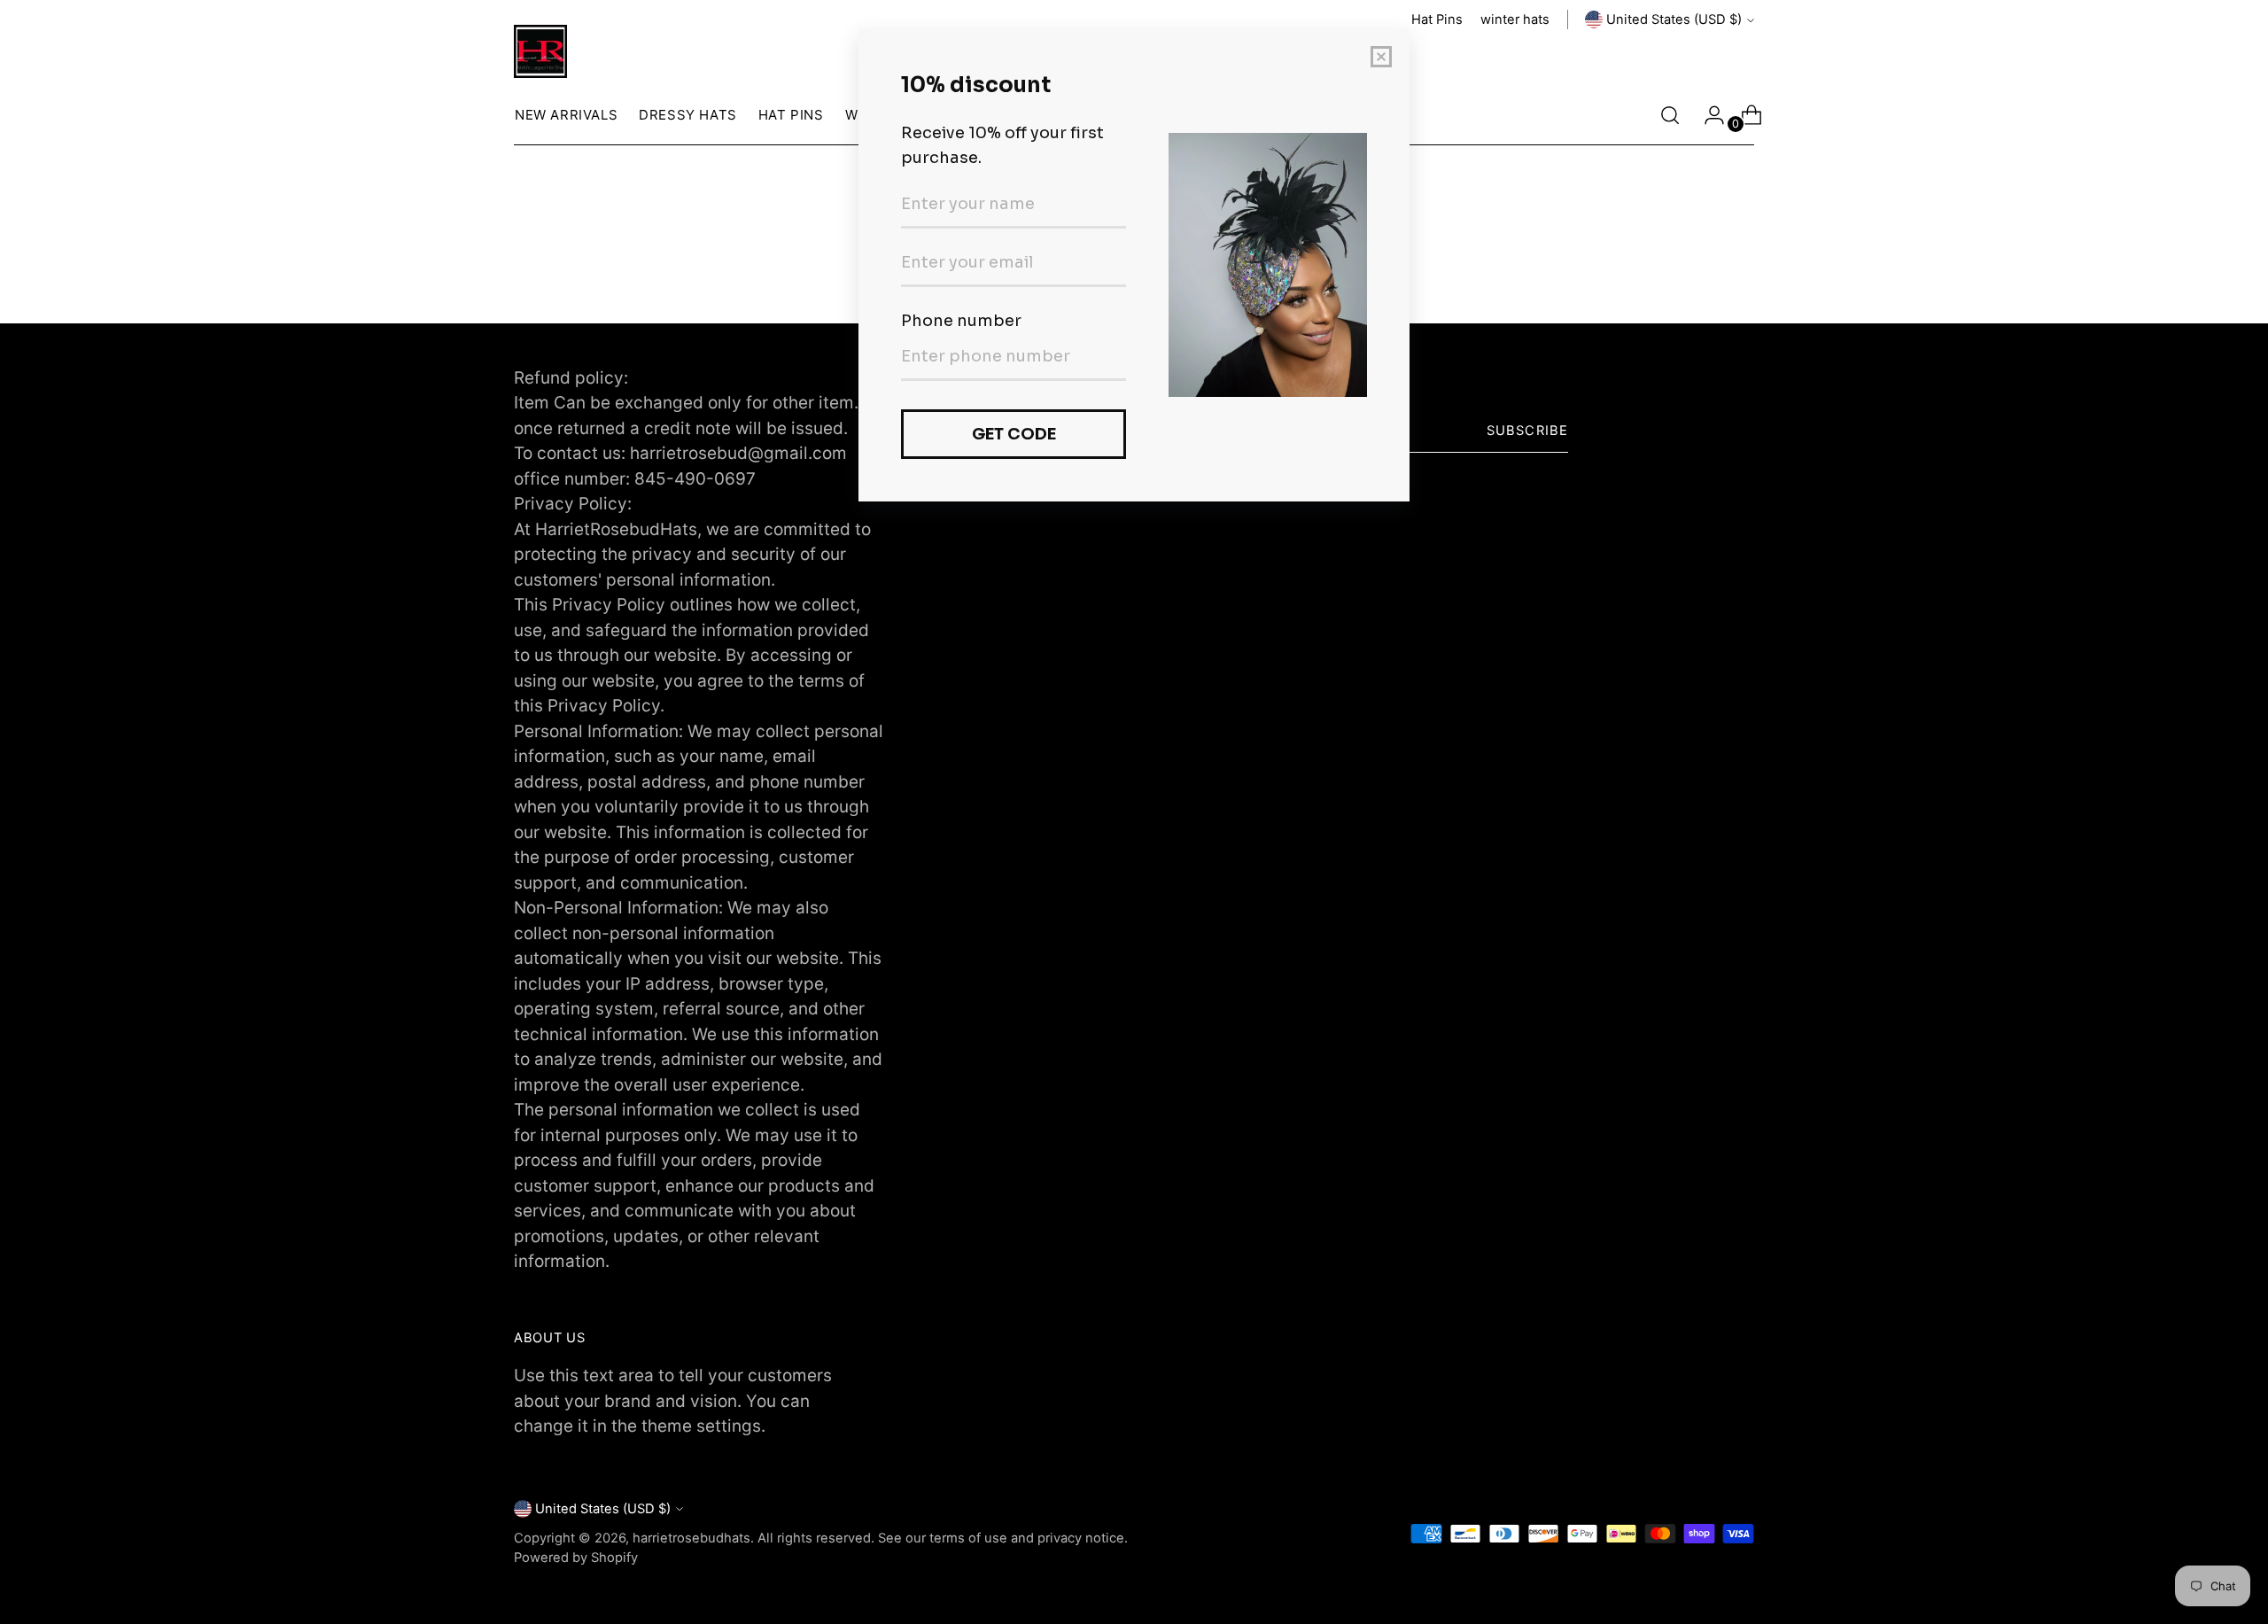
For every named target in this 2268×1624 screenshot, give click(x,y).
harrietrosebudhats (691, 1538)
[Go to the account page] (1707, 115)
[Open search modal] (1670, 115)
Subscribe (1527, 431)
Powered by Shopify (576, 1558)
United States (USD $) (1674, 19)
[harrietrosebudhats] (540, 51)
